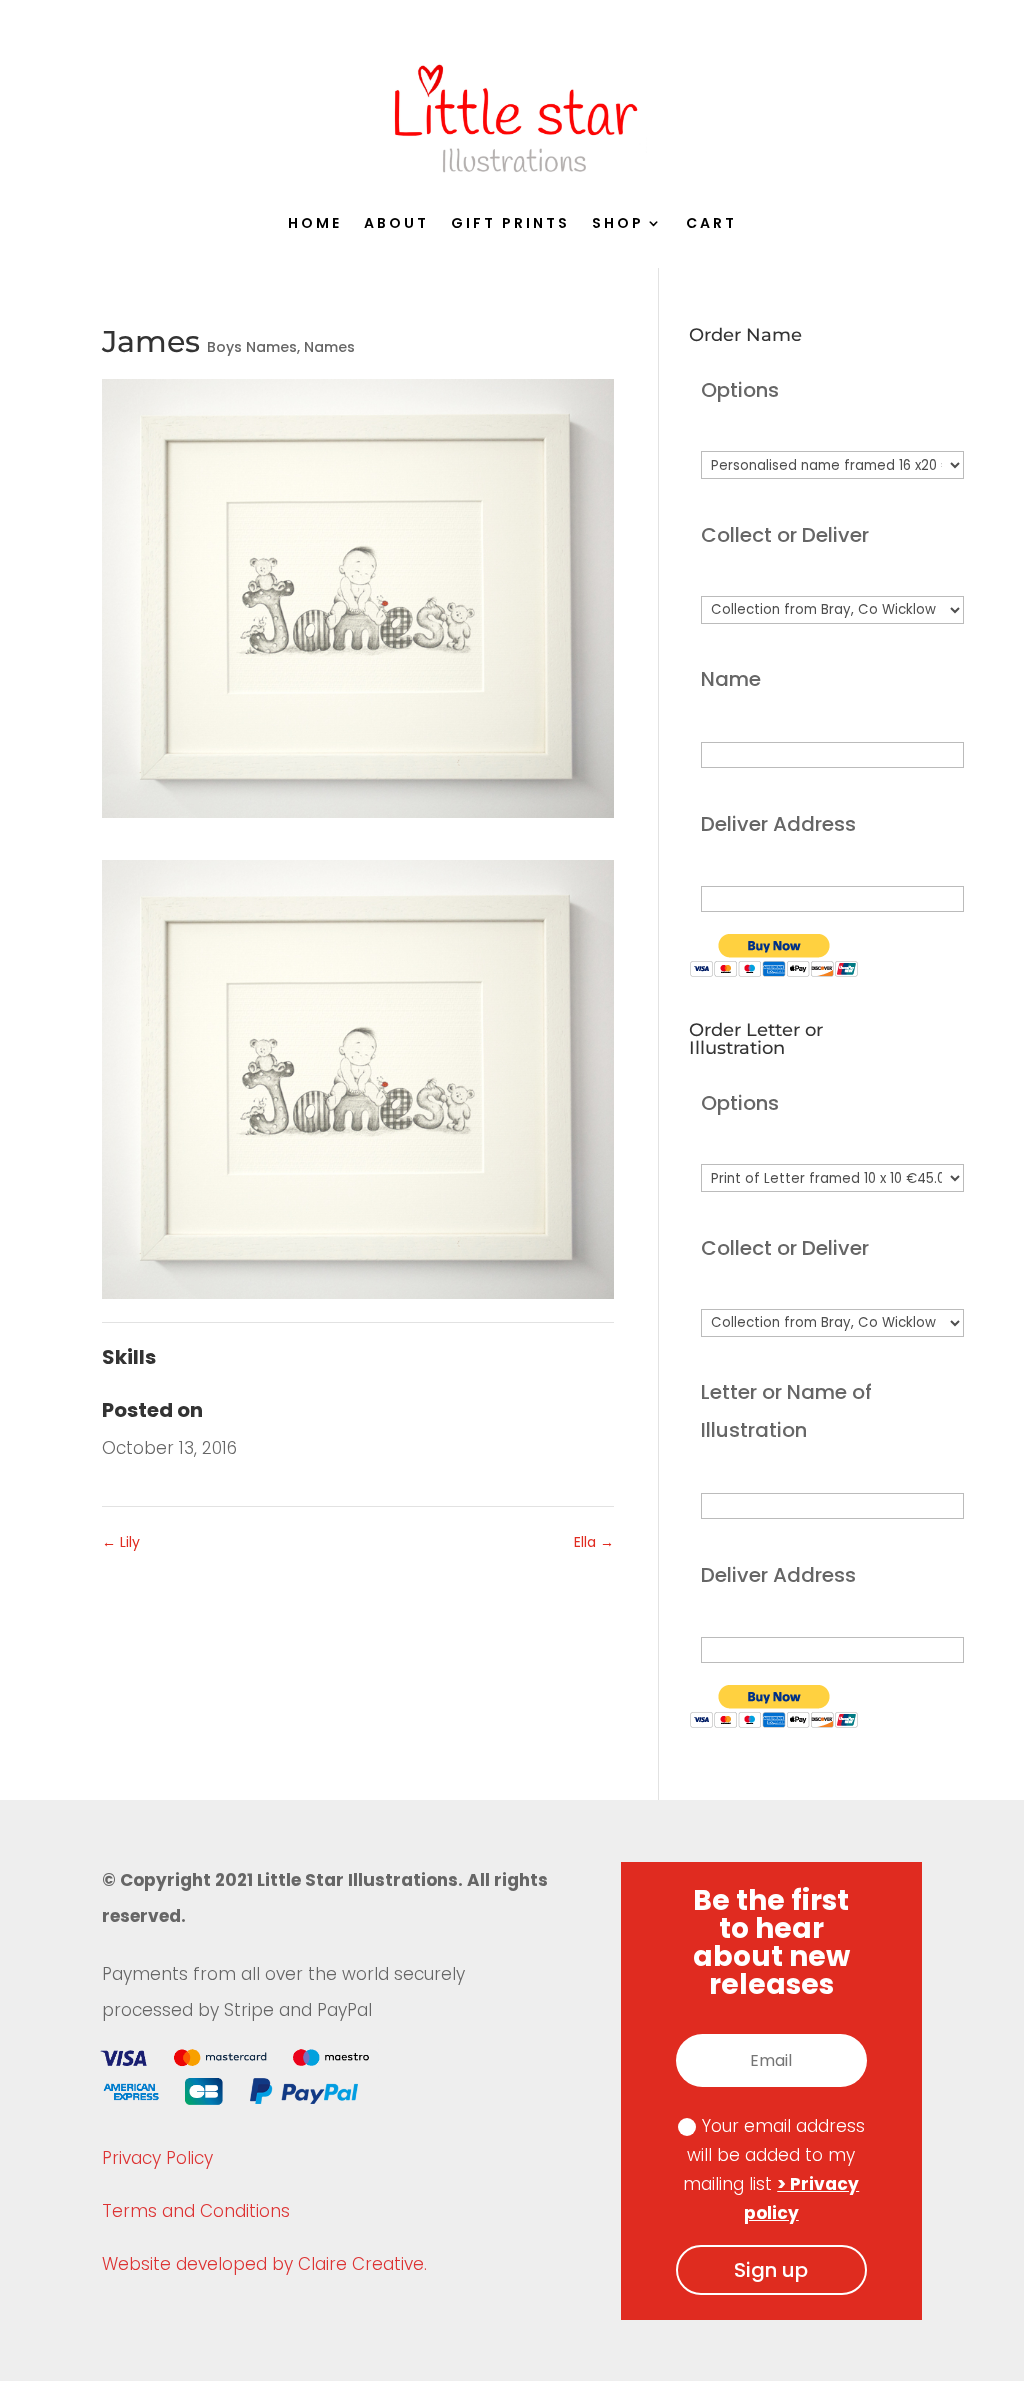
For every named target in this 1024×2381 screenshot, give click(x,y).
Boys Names (252, 347)
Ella (594, 1542)
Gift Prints (510, 224)
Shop (618, 224)
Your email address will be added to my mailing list (774, 2169)
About (396, 224)
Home (315, 224)
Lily (121, 1542)
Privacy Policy (157, 2158)
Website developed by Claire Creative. (264, 2264)
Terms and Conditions (196, 2211)
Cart (711, 224)
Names (329, 347)
